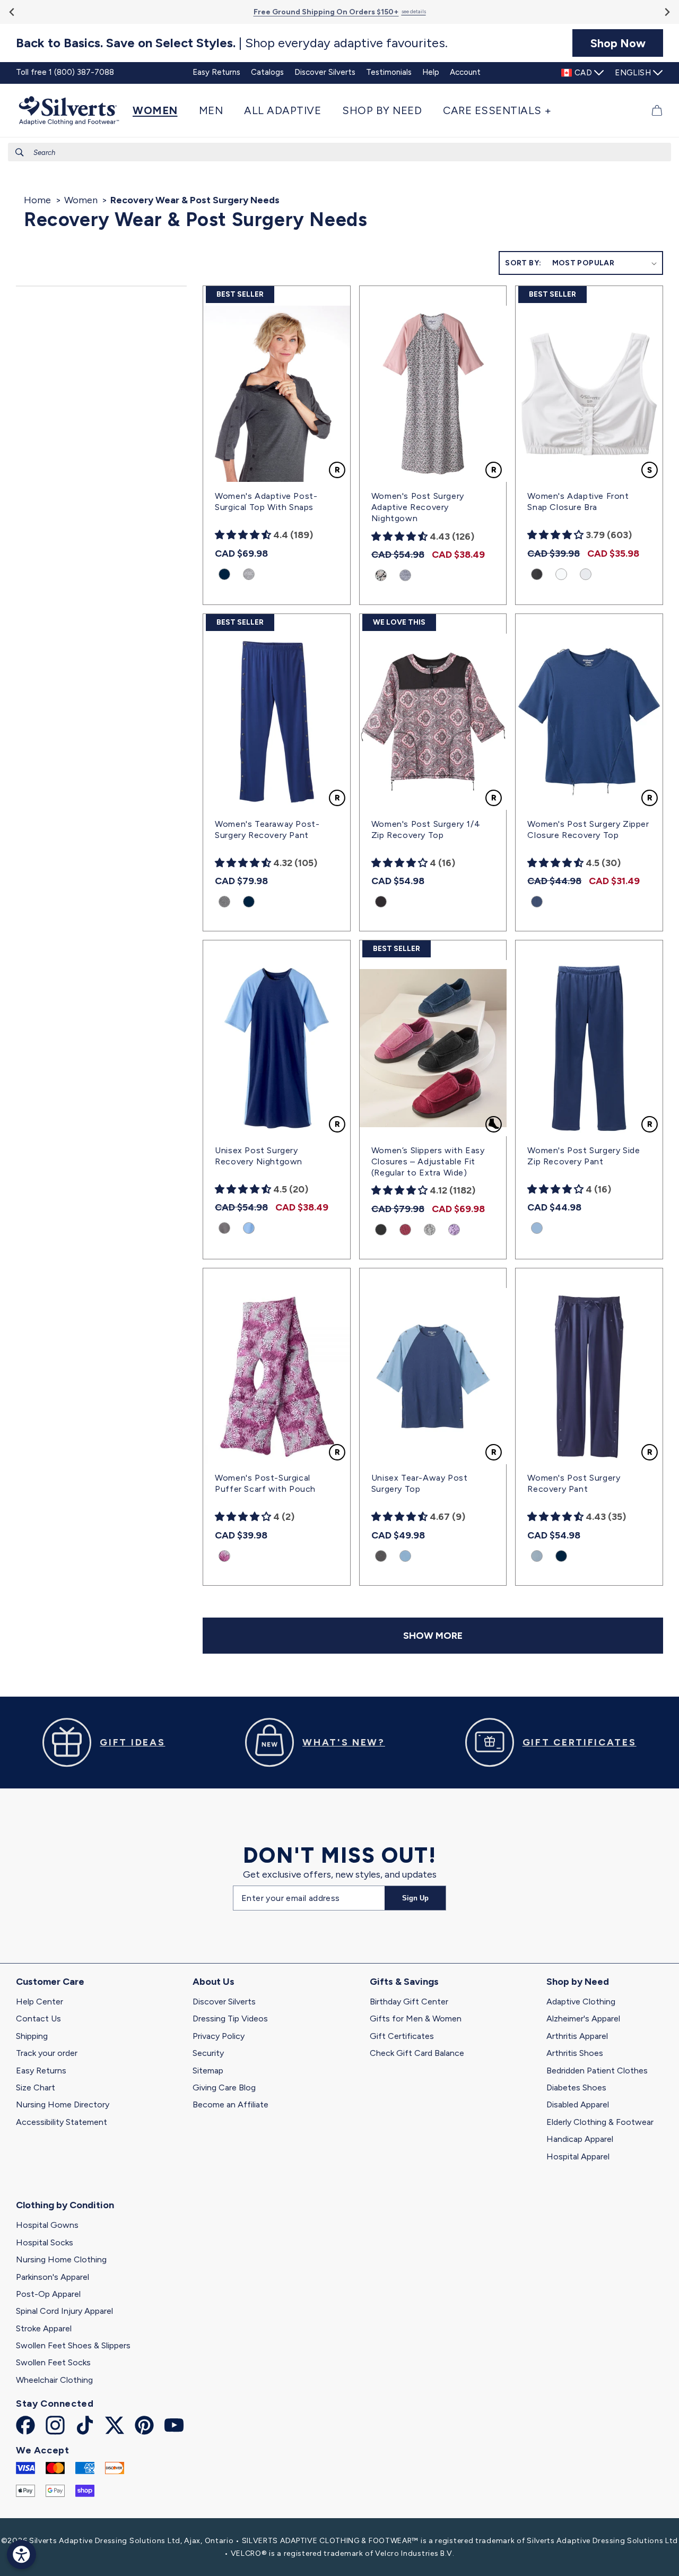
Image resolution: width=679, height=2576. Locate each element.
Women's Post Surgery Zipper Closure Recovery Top (588, 829)
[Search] (20, 152)
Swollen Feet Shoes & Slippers (73, 2345)
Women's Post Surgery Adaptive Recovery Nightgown (418, 507)
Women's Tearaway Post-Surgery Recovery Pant (267, 829)
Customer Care (50, 1982)
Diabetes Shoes (576, 2087)
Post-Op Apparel (48, 2294)
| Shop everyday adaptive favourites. (232, 43)
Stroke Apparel (44, 2328)
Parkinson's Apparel (53, 2277)
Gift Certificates (402, 2036)
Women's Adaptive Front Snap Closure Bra (578, 502)
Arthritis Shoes (575, 2053)
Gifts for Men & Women (416, 2019)
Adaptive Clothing (581, 2002)
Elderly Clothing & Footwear (600, 2122)
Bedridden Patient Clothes (597, 2071)
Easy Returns (41, 2071)
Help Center (40, 2002)
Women (81, 200)
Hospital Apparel (578, 2156)
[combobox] (339, 152)
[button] (160, 110)
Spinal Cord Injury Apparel (64, 2311)
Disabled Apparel (578, 2104)
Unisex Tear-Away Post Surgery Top (420, 1483)
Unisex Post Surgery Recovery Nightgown (259, 1156)
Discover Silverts (224, 2002)
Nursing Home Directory (63, 2104)
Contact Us (38, 2019)
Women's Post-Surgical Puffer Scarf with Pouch (265, 1483)
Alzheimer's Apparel (583, 2019)
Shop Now (618, 43)
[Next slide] (667, 12)
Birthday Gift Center (409, 2002)
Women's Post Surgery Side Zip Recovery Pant (584, 1156)
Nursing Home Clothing (61, 2259)
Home (37, 200)
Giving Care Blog (224, 2087)
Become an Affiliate (230, 2104)
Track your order (47, 2053)
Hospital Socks (45, 2242)
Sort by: (523, 263)
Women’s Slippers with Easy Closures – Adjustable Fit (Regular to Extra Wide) (428, 1161)
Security (208, 2053)
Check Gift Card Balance (417, 2053)
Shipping (32, 2036)
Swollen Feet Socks (53, 2362)
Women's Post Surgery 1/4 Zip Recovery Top (426, 829)
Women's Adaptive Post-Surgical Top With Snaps (266, 502)
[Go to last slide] (12, 12)
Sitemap (208, 2071)
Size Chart (36, 2087)
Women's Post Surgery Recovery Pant (574, 1483)
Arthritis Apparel (577, 2036)
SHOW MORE (433, 1636)
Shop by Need (578, 1982)
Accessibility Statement (62, 2122)
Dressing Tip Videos (230, 2019)
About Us (214, 1982)
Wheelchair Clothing (54, 2380)
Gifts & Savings (404, 1982)
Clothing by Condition (65, 2205)
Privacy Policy (219, 2036)
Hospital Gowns (47, 2225)
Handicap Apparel (580, 2139)
